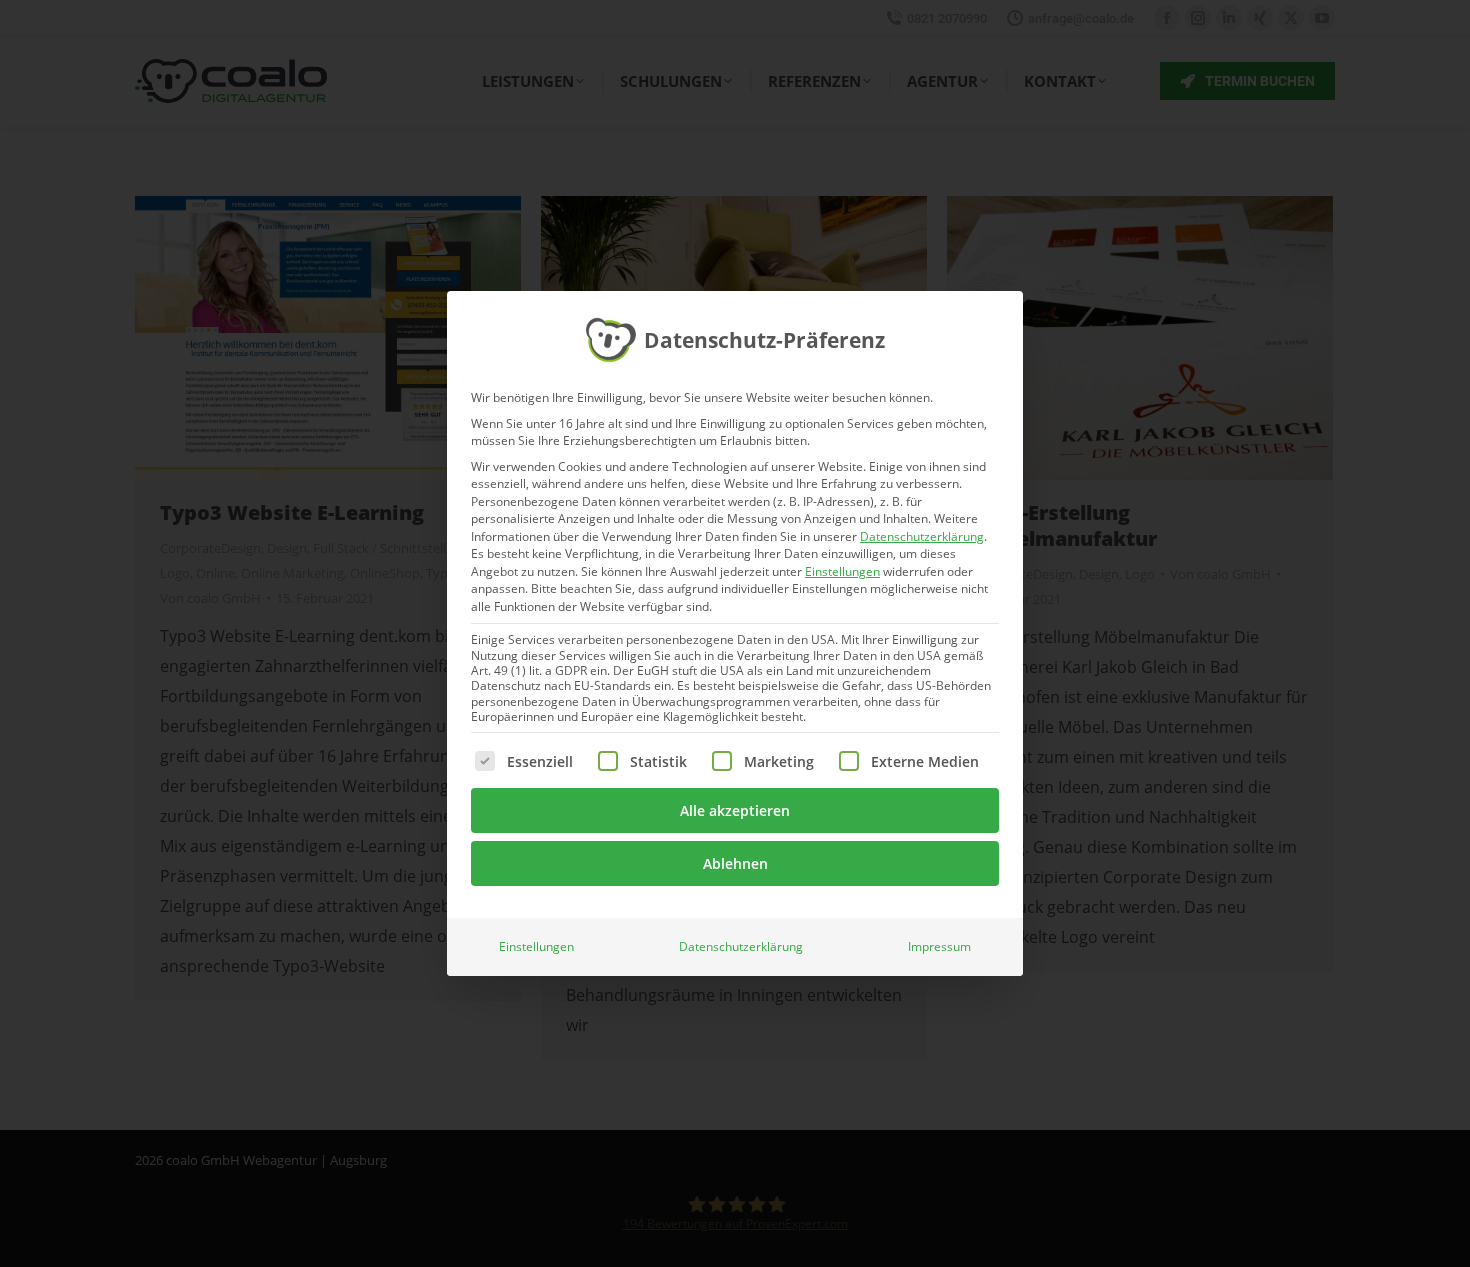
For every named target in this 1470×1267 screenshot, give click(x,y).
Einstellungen (536, 946)
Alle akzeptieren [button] (735, 810)
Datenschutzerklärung (922, 536)
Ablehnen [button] (735, 863)
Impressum (939, 946)
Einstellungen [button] (842, 571)
